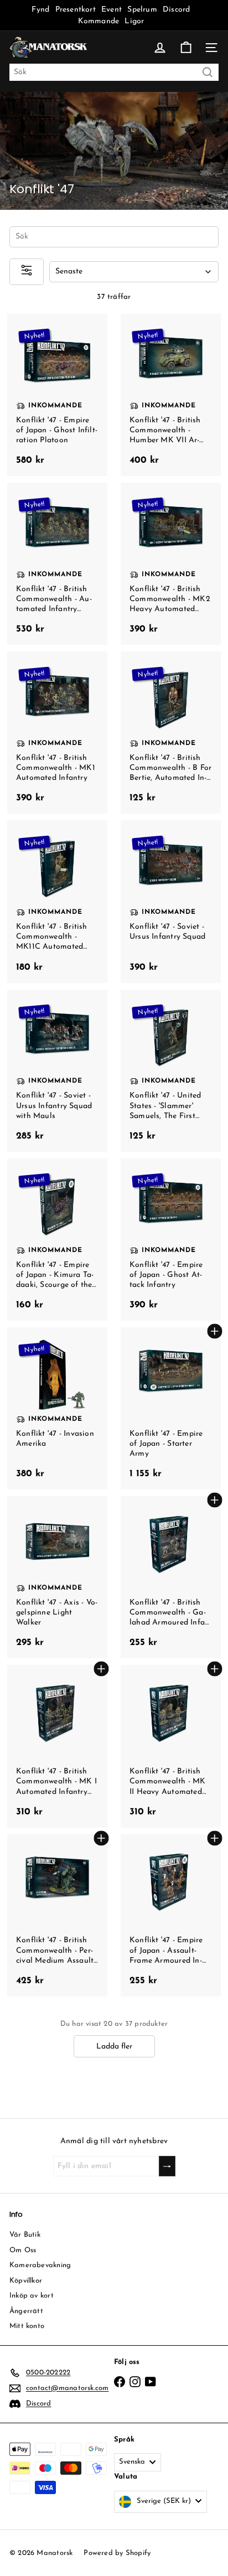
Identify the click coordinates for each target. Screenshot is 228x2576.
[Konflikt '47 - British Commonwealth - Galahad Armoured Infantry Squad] (171, 1577)
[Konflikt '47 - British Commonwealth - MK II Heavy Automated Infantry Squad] (171, 1746)
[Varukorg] (186, 48)
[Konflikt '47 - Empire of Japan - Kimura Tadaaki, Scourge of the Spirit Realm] (57, 1240)
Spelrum (142, 10)
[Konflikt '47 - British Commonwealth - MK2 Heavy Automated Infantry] (171, 564)
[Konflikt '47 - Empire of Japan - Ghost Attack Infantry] (171, 1240)
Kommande (99, 21)
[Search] (208, 72)
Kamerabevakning (40, 2265)
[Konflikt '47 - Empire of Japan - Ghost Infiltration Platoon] (57, 395)
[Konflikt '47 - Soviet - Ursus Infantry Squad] (171, 901)
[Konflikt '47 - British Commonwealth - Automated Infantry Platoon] (57, 564)
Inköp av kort (32, 2296)
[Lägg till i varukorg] (214, 1331)
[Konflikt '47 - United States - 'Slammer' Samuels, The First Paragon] (171, 1071)
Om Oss (23, 2250)
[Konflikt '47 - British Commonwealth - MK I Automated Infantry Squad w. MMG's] (57, 1746)
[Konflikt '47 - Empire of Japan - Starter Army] (171, 1408)
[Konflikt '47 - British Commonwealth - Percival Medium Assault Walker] (57, 1915)
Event (113, 10)
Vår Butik (25, 2235)
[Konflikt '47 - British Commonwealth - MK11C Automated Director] (57, 901)
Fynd (40, 10)
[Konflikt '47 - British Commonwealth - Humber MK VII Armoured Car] (171, 395)
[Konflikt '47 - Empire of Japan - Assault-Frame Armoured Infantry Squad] (171, 1915)
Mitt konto (27, 2326)
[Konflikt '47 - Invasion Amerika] (57, 1408)
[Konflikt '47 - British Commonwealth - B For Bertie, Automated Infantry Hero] (171, 733)
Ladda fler (114, 2047)
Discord (176, 10)
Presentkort (76, 10)
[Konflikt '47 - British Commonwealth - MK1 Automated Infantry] (57, 733)
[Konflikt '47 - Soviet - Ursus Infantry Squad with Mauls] (57, 1071)
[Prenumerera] (167, 2166)
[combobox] (114, 72)
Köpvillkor (26, 2281)
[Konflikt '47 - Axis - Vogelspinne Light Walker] (57, 1577)
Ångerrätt (26, 2311)
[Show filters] (27, 271)
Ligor (134, 21)
